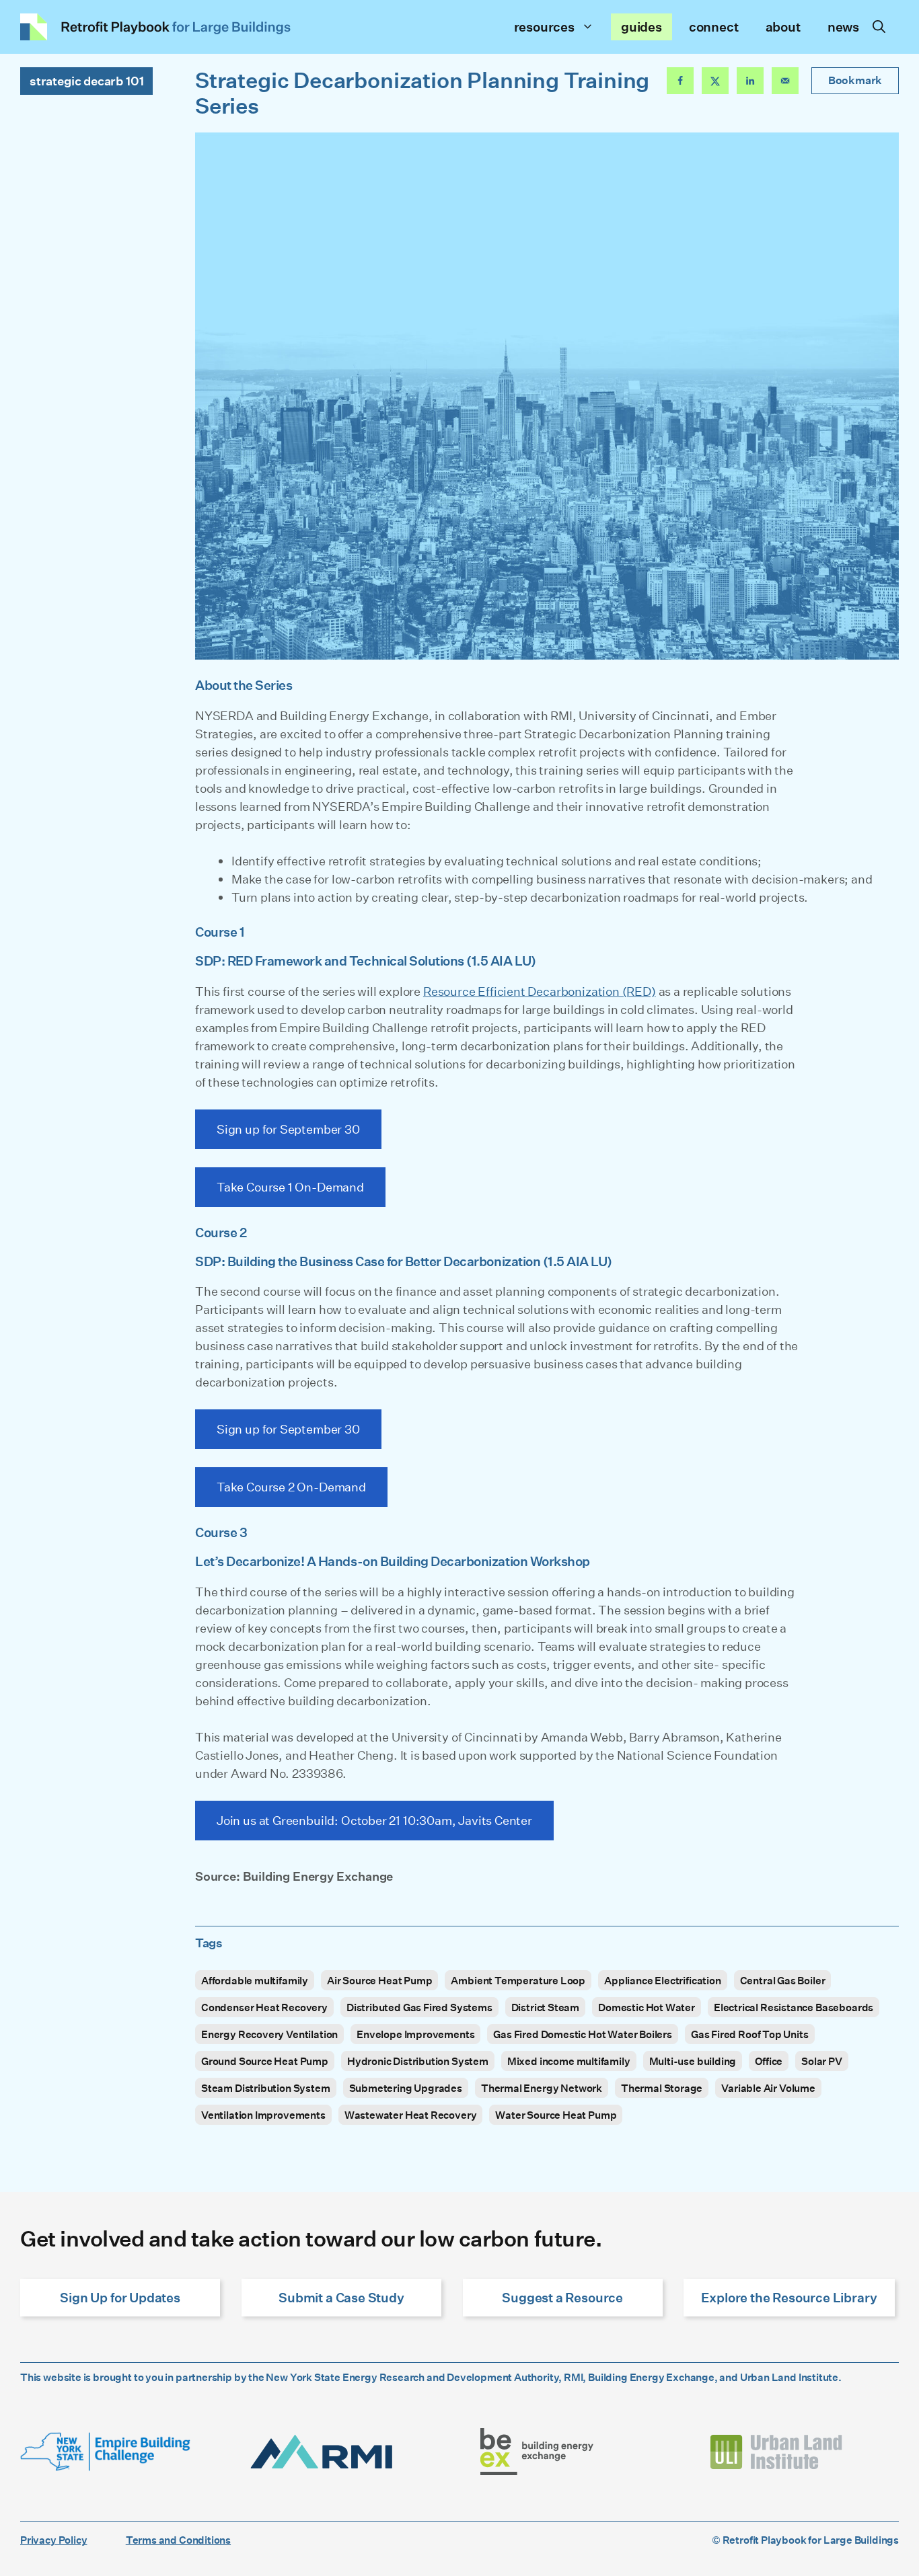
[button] (879, 27)
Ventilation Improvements (263, 2115)
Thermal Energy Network (542, 2088)
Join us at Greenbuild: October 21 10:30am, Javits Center (374, 1820)
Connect (714, 27)
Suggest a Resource (562, 2297)
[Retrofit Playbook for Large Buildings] (156, 27)
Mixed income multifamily (569, 2061)
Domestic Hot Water (647, 2007)
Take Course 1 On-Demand (290, 1187)
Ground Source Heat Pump (265, 2061)
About (783, 27)
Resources (544, 27)
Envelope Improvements (415, 2034)
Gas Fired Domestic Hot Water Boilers (583, 2034)
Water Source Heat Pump (556, 2115)
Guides (641, 27)
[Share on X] (715, 81)
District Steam (545, 2007)
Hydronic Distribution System (418, 2061)
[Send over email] (785, 81)
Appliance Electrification (663, 1980)
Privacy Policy (53, 2540)
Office (769, 2061)
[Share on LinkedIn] (750, 81)
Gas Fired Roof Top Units (750, 2034)
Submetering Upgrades (406, 2088)
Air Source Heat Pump (379, 1980)
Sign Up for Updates (120, 2297)
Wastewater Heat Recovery (411, 2115)
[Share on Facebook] (680, 81)
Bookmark (855, 80)
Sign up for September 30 (288, 1129)
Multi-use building (693, 2061)
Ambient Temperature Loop (518, 1980)
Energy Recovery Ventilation (269, 2034)
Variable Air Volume (768, 2088)
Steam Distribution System (266, 2088)
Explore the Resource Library (789, 2297)
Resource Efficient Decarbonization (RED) (540, 991)
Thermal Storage (662, 2088)
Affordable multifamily (255, 1980)
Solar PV (822, 2061)
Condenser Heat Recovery (264, 2007)
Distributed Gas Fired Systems (419, 2007)
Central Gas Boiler (783, 1980)
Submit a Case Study (341, 2297)
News (843, 27)
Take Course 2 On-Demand (291, 1487)
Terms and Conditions (178, 2540)
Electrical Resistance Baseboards (794, 2007)
